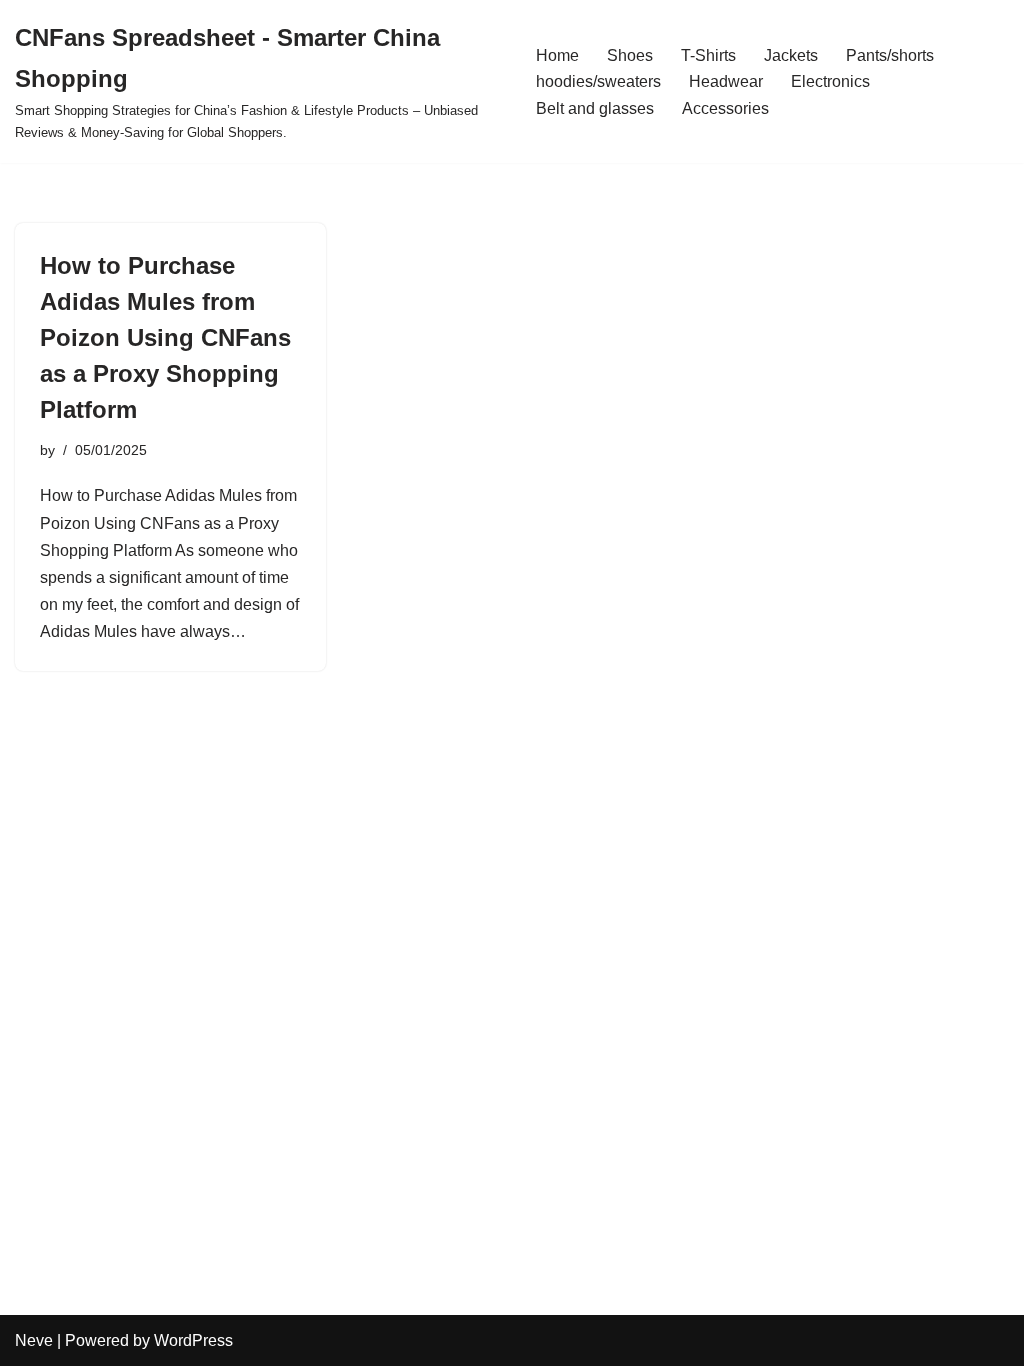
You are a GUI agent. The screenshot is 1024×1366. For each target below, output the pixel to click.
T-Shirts (708, 55)
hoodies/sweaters (598, 81)
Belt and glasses (595, 108)
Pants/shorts (890, 55)
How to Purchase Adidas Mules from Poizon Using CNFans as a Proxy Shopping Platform (165, 337)
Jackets (791, 55)
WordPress (193, 1340)
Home (557, 55)
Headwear (726, 81)
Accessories (725, 108)
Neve (34, 1340)
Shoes (630, 55)
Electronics (830, 81)
